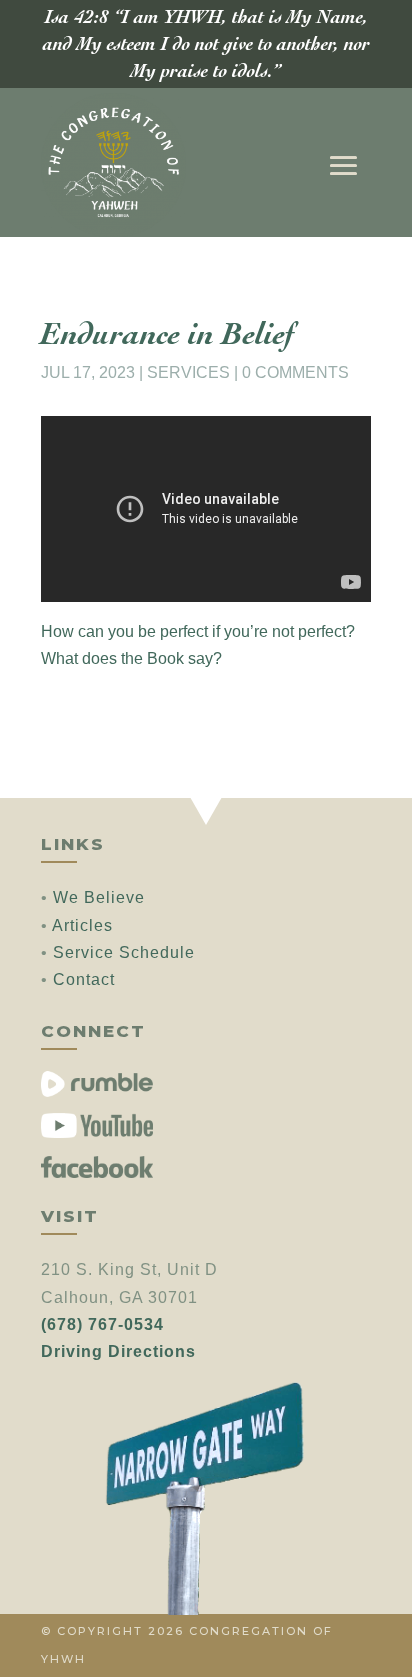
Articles (82, 925)
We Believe (99, 897)
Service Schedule (124, 952)
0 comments (295, 372)
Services (188, 372)
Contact (84, 979)
